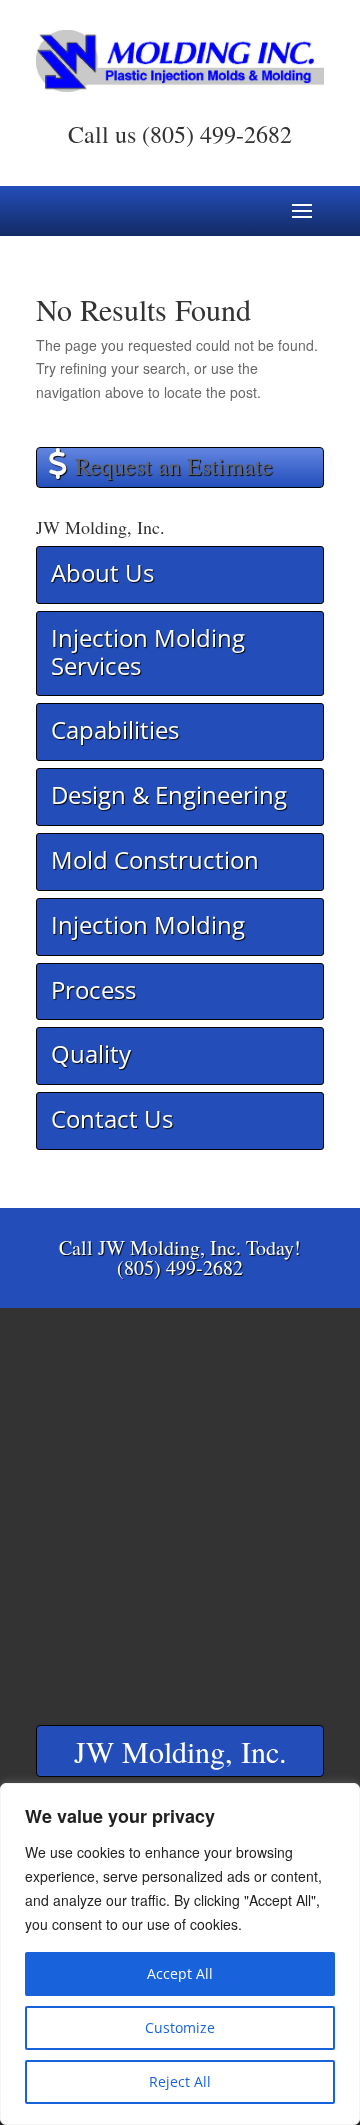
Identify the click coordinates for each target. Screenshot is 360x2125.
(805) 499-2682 (217, 134)
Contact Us (112, 1118)
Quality (91, 1053)
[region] (180, 1954)
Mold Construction (155, 859)
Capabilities (115, 729)
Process (93, 989)
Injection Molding (148, 924)
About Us (102, 572)
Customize (180, 2027)
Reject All (180, 2081)
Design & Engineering (169, 794)
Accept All (180, 1973)
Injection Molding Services (148, 651)
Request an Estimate (174, 466)
